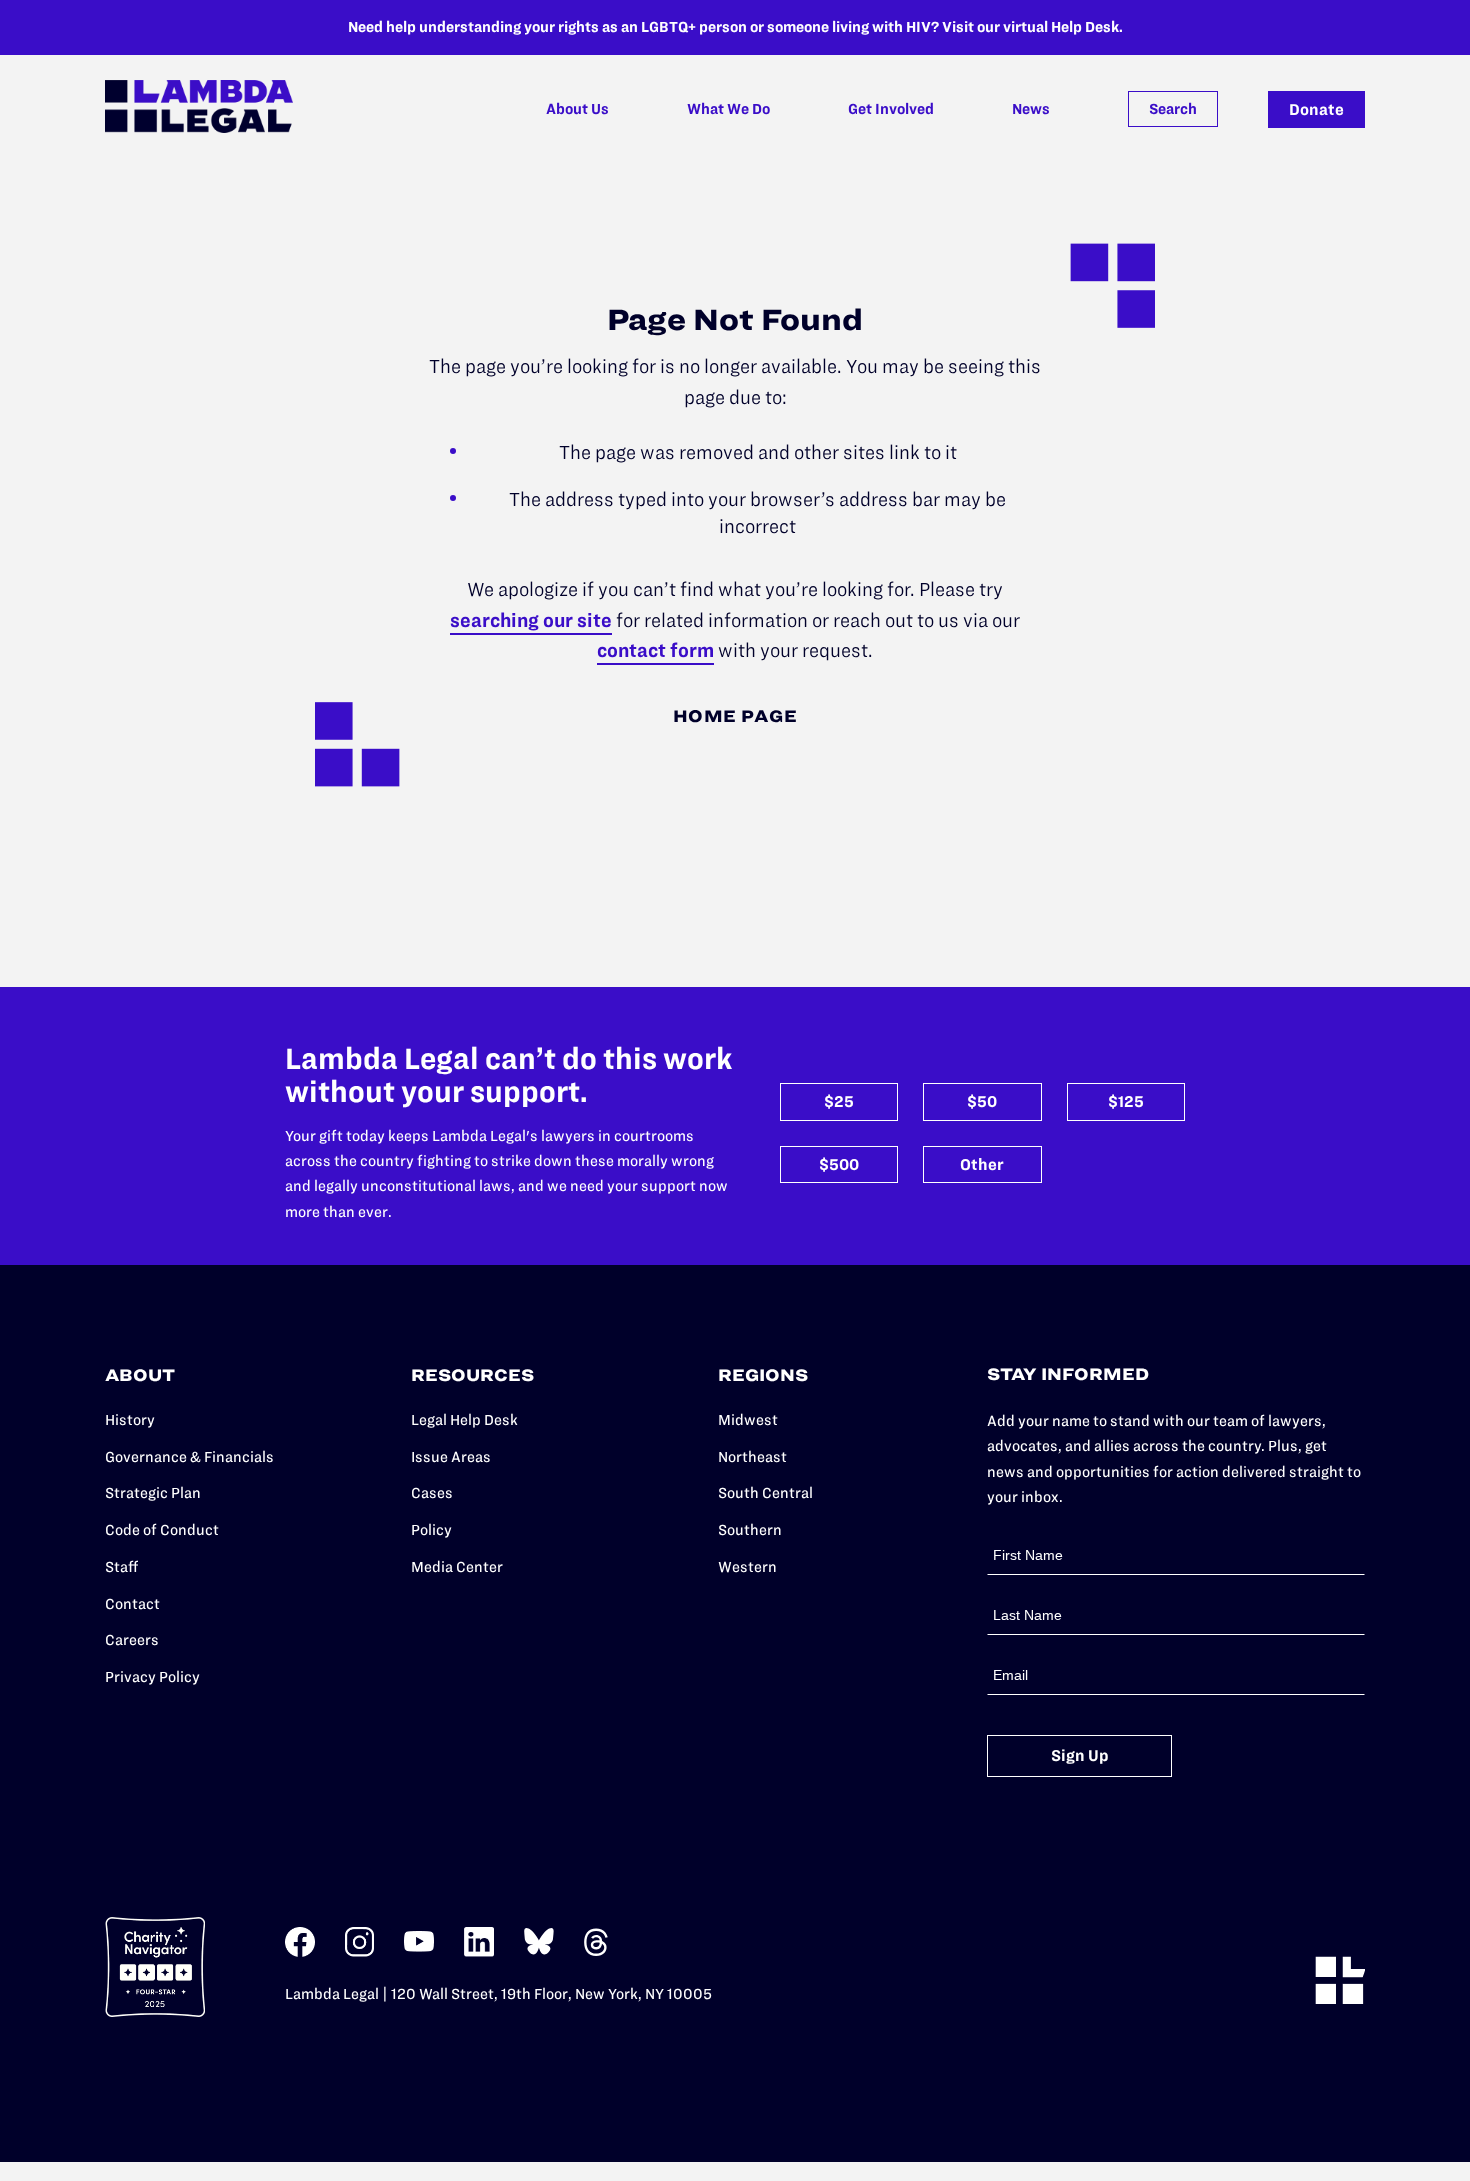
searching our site (531, 620)
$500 (839, 1164)
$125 (1126, 1101)
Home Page (735, 716)
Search (1173, 109)
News (1031, 109)
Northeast (752, 1457)
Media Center (457, 1567)
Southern (750, 1530)
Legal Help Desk (464, 1420)
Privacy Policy (152, 1677)
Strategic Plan (153, 1493)
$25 (839, 1101)
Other (982, 1164)
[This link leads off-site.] (300, 1952)
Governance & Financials (189, 1457)
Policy (431, 1530)
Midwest (748, 1420)
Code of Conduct (162, 1530)
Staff (121, 1567)
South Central (765, 1493)
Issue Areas (451, 1457)
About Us (577, 109)
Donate (1316, 109)
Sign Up (1080, 1755)
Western (747, 1567)
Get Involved (891, 109)
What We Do (728, 109)
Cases (432, 1493)
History (130, 1420)
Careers (132, 1640)
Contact (132, 1604)
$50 (982, 1101)
